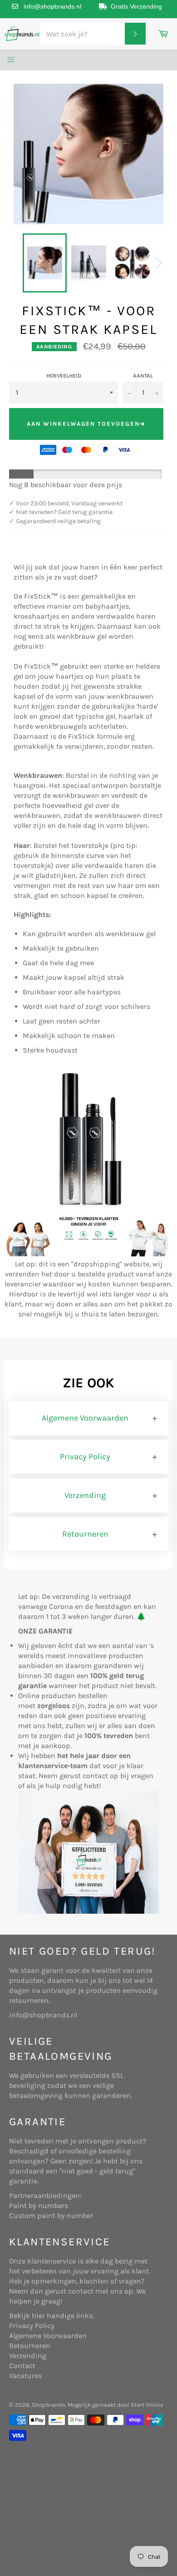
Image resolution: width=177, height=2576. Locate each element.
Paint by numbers (39, 2205)
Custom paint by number (51, 2216)
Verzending (85, 1495)
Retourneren (85, 1534)
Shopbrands (49, 2405)
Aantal (143, 376)
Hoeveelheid (64, 376)
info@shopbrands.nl (52, 6)
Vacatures (25, 2376)
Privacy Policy (85, 1457)
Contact (22, 2366)
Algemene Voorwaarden (85, 1418)
